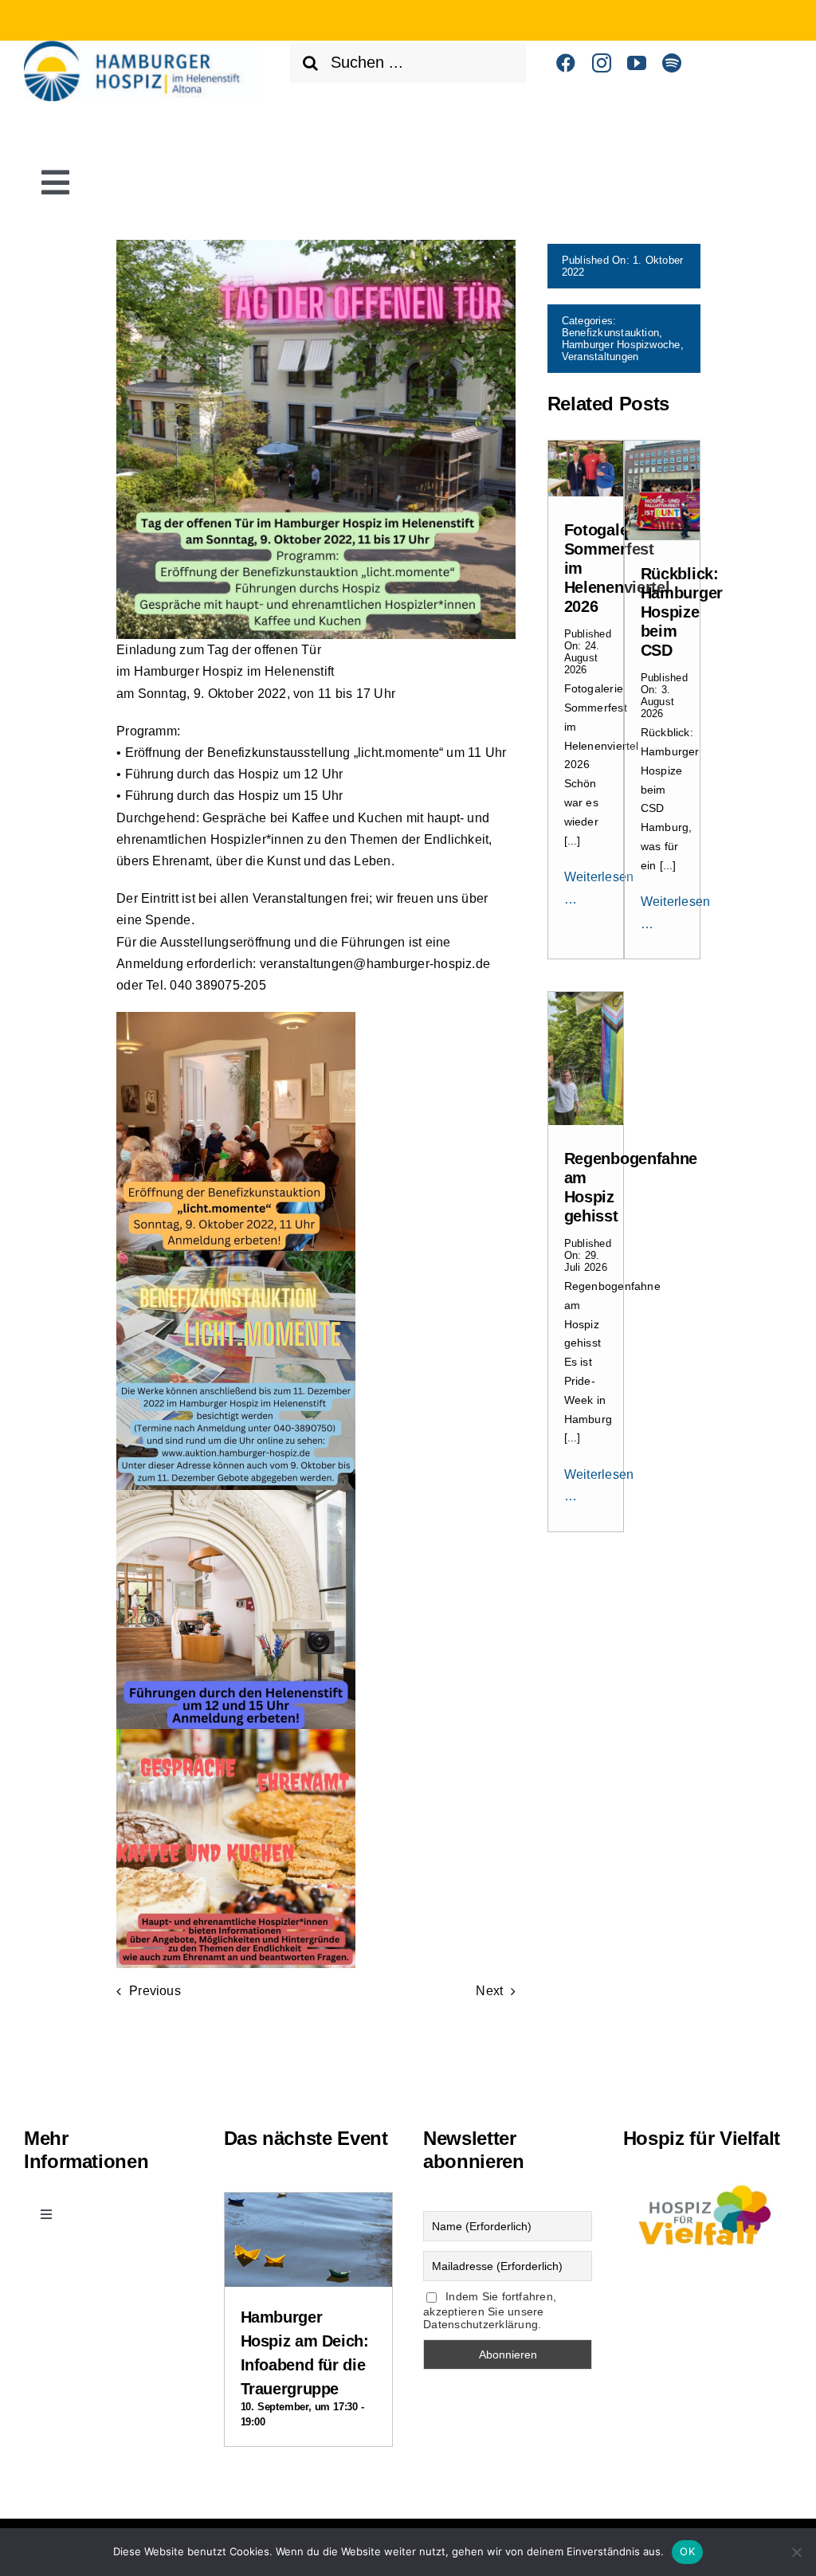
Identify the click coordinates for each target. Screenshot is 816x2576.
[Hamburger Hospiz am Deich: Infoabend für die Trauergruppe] (308, 2206)
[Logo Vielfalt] (708, 2182)
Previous (155, 1991)
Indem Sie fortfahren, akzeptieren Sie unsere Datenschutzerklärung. (490, 2310)
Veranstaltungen (600, 357)
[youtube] (637, 63)
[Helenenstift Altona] (142, 47)
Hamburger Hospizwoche (621, 345)
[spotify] (672, 63)
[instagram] (602, 63)
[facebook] (566, 63)
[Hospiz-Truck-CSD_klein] (662, 447)
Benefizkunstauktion (611, 333)
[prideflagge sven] (586, 998)
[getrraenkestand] (586, 447)
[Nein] (796, 2552)
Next (489, 1991)
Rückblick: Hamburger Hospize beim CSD (682, 612)
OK (687, 2551)
